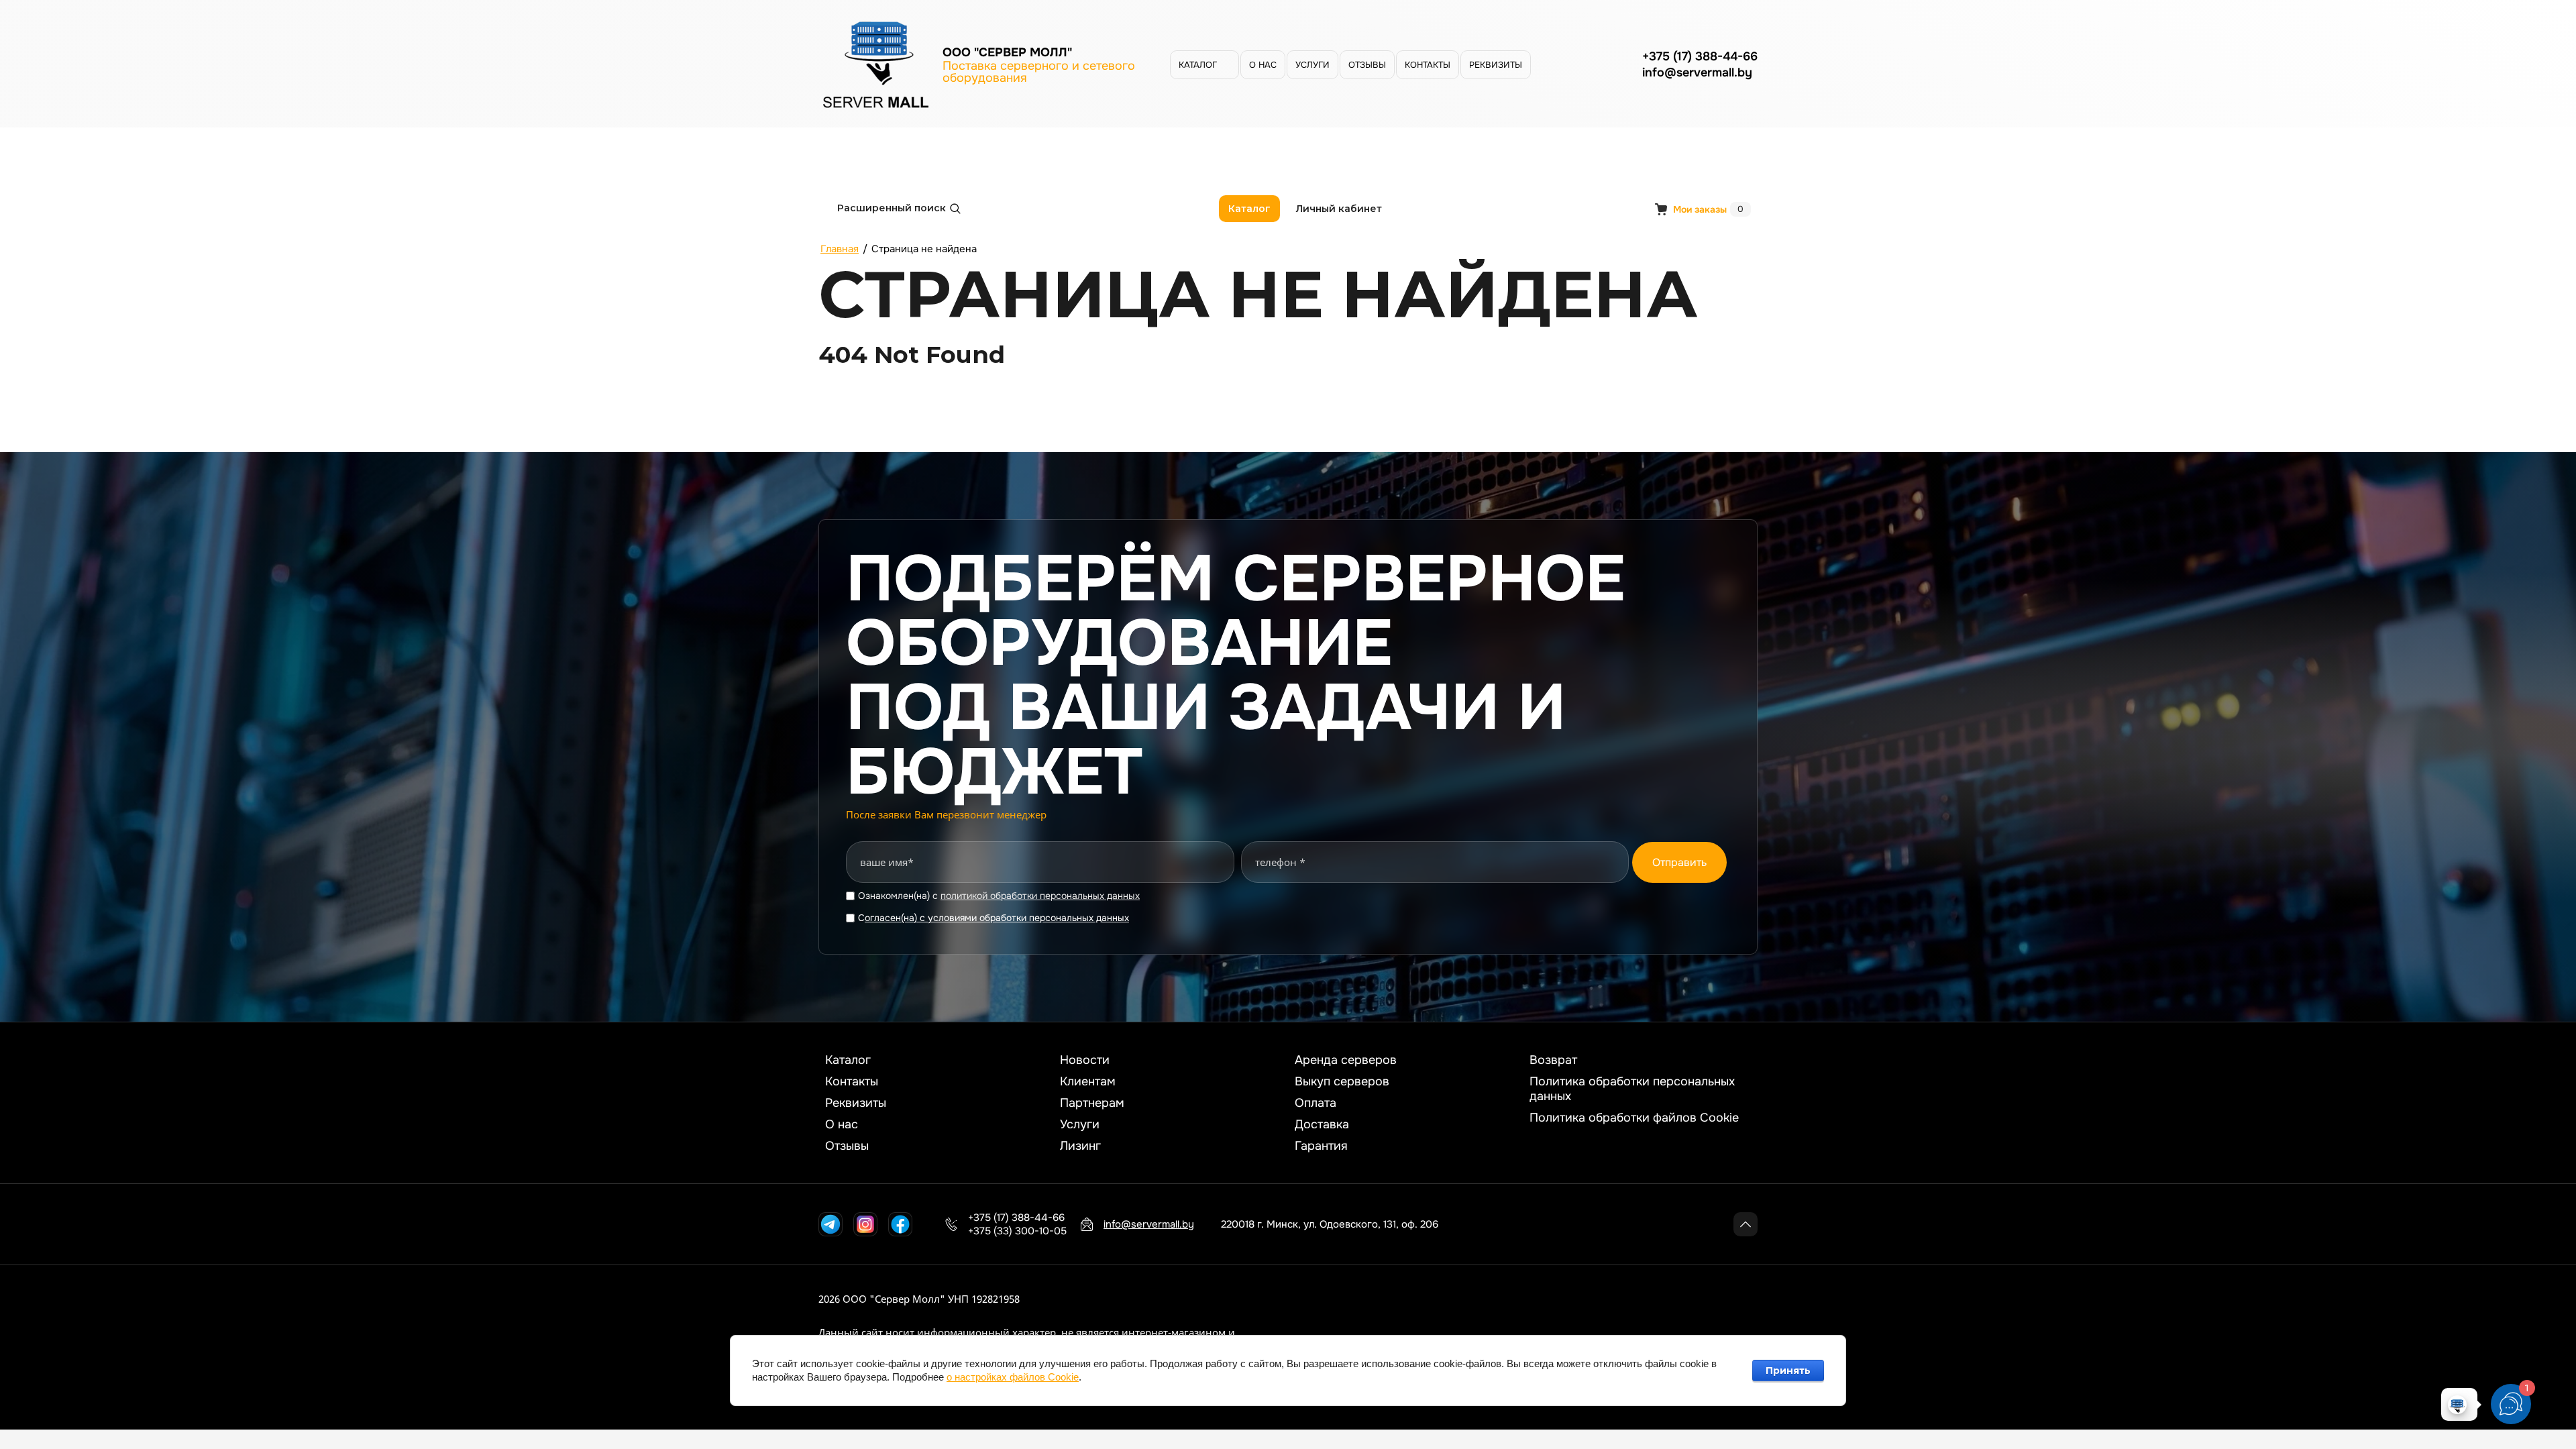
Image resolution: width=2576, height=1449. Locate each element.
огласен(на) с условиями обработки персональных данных (997, 918)
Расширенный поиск (892, 208)
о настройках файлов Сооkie (1013, 1377)
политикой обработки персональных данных (1040, 896)
